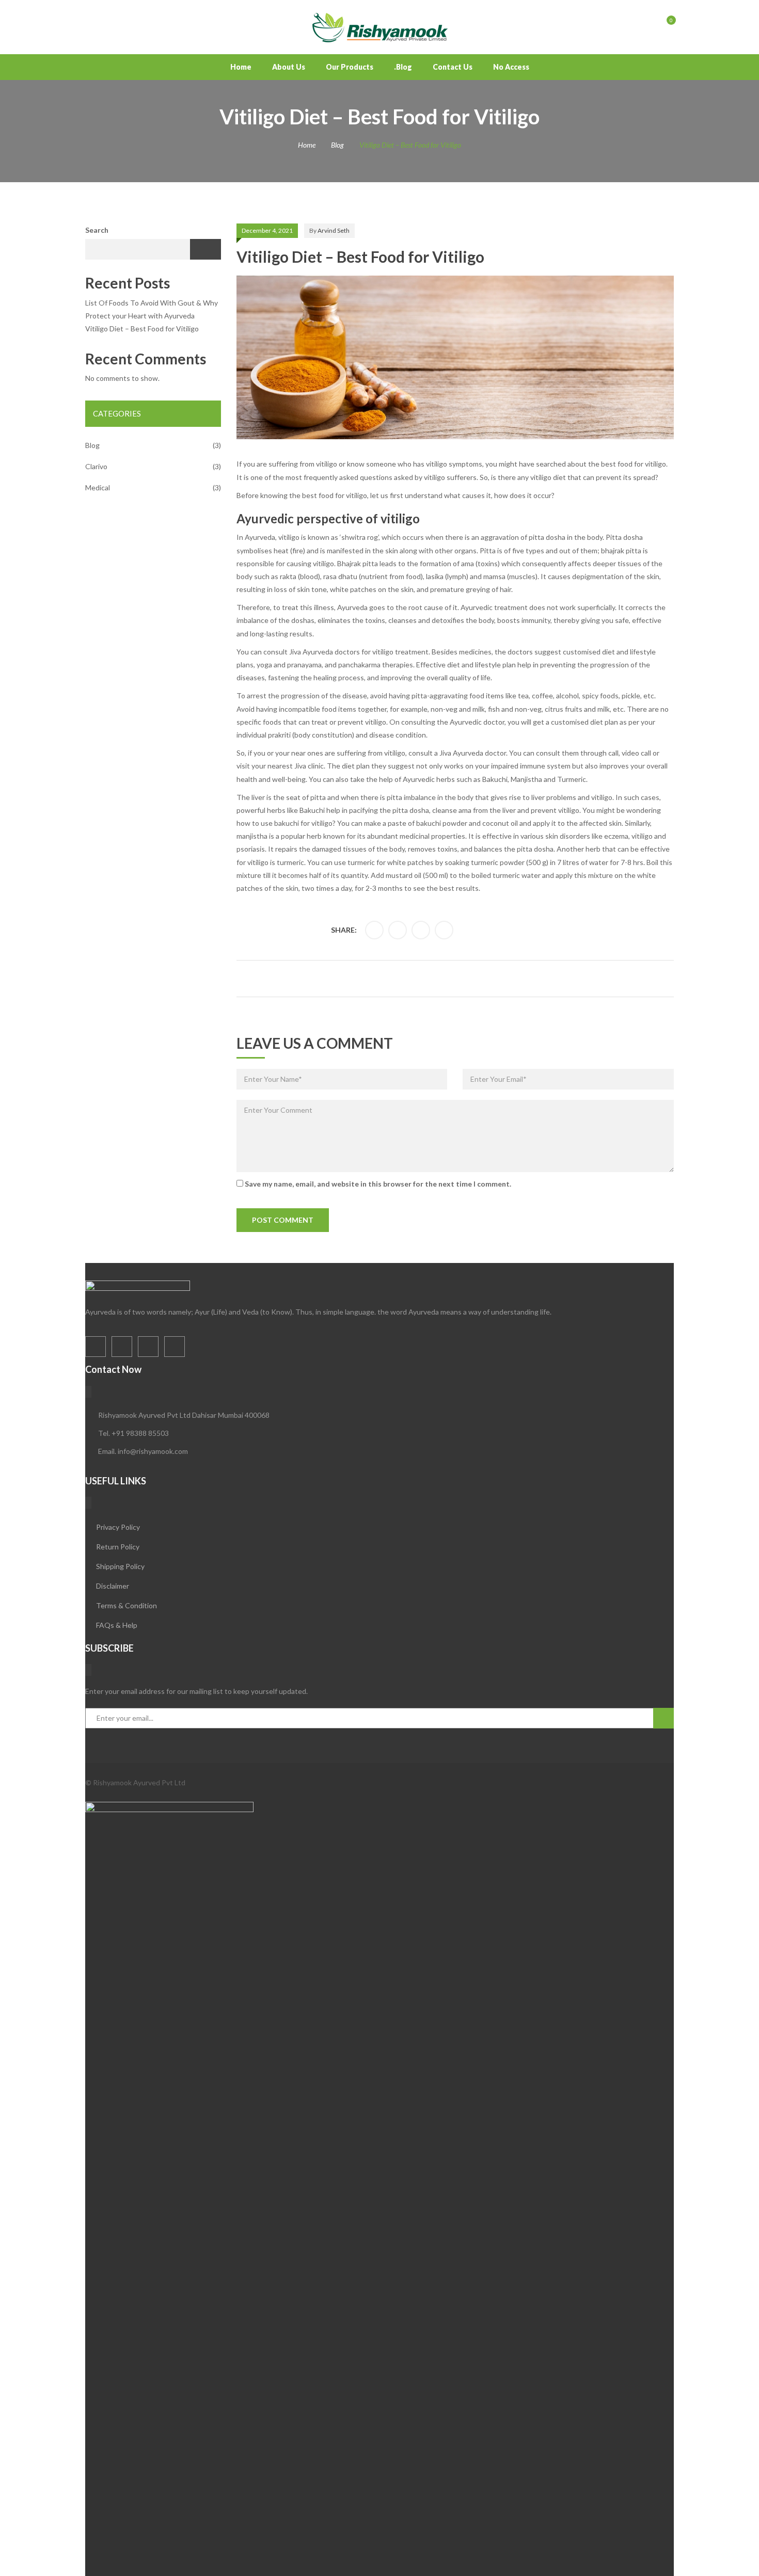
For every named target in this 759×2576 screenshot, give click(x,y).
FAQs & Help (117, 1625)
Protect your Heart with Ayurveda (140, 316)
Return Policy (118, 1547)
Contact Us (453, 67)
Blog (337, 145)
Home (241, 67)
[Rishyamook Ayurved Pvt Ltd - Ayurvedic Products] (379, 26)
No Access (511, 67)
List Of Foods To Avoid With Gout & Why (152, 303)
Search (97, 230)
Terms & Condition (126, 1605)
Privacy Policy (118, 1527)
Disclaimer (113, 1586)
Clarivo (96, 466)
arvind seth (334, 230)
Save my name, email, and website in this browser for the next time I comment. (378, 1184)
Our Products (350, 67)
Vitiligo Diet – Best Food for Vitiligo (142, 329)
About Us (289, 67)
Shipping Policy (120, 1566)
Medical (98, 487)
